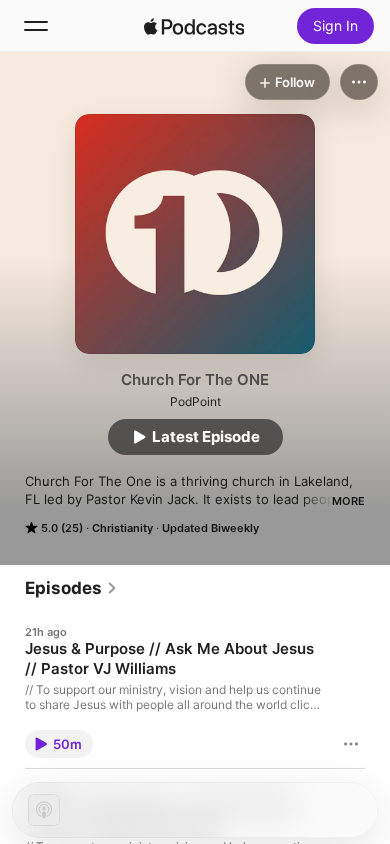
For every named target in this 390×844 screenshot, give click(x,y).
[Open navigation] (36, 26)
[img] (194, 26)
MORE (348, 501)
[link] (71, 588)
